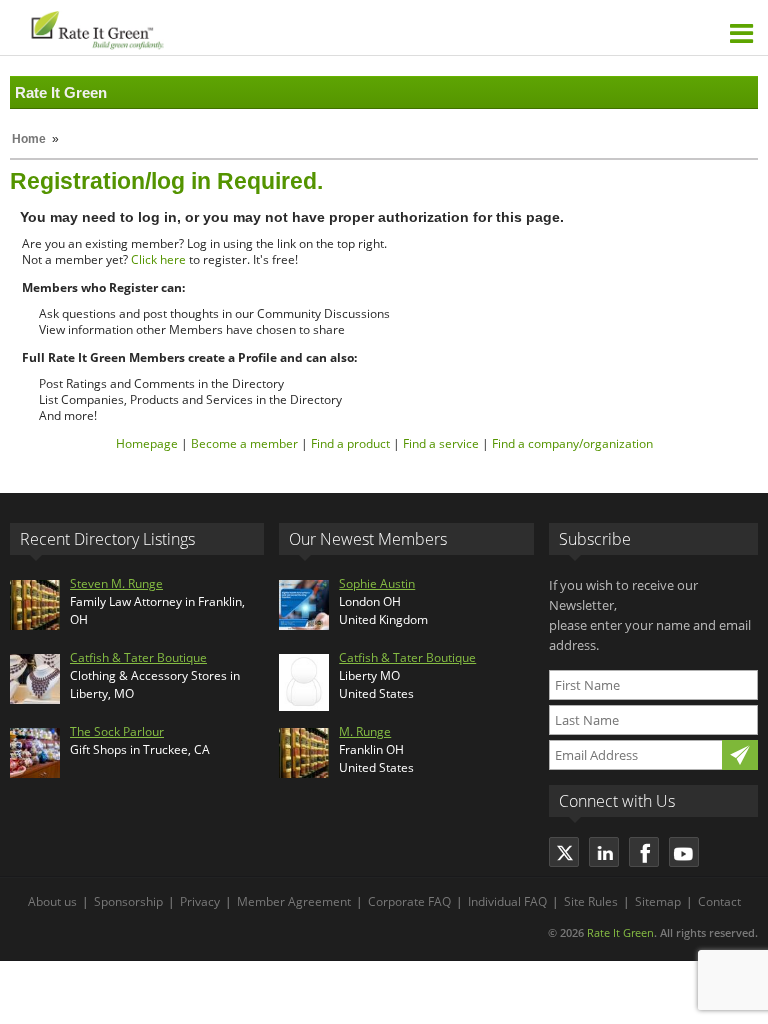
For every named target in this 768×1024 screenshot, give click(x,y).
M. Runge (365, 731)
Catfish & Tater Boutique (138, 657)
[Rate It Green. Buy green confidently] (199, 27)
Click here (158, 259)
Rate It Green (620, 932)
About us (52, 901)
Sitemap (658, 901)
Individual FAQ (507, 901)
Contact (719, 901)
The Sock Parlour (117, 731)
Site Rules (591, 901)
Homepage (147, 443)
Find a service (441, 443)
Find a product (350, 443)
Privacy (200, 901)
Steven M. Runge (116, 583)
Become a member (244, 443)
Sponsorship (128, 901)
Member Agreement (294, 901)
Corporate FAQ (409, 901)
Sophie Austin (377, 583)
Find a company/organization (572, 443)
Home (29, 139)
